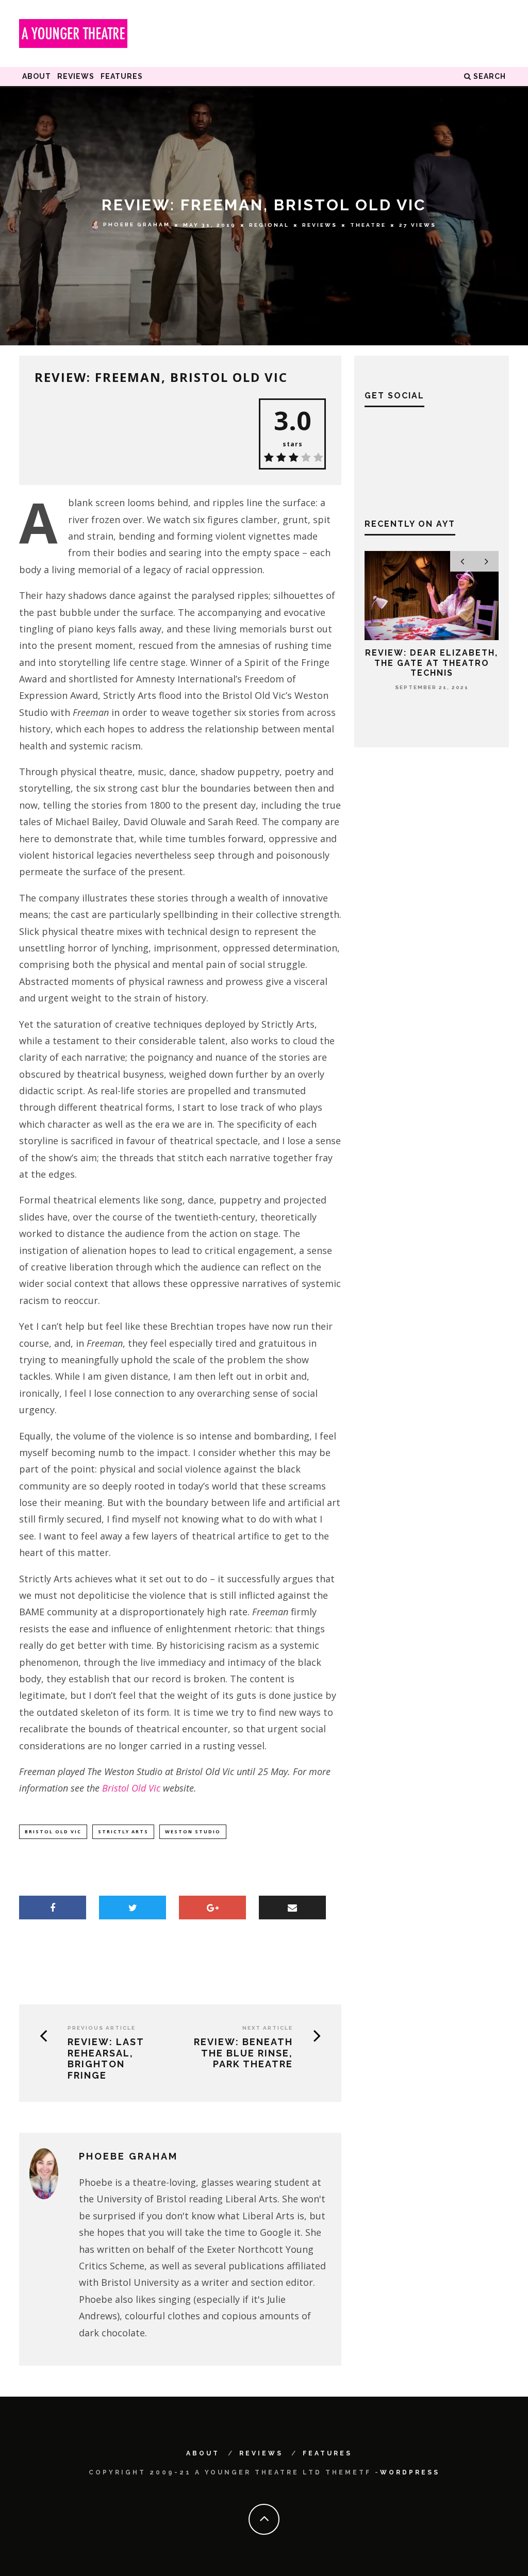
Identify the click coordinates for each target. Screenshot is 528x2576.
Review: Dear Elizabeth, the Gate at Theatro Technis (432, 663)
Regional (269, 225)
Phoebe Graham (137, 225)
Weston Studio (193, 1831)
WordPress (410, 2472)
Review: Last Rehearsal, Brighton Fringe (106, 2059)
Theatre (368, 225)
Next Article (268, 2028)
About (37, 76)
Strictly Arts (123, 1831)
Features (122, 76)
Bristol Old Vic (131, 1788)
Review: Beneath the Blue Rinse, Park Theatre (243, 2053)
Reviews (76, 76)
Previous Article (102, 2028)
